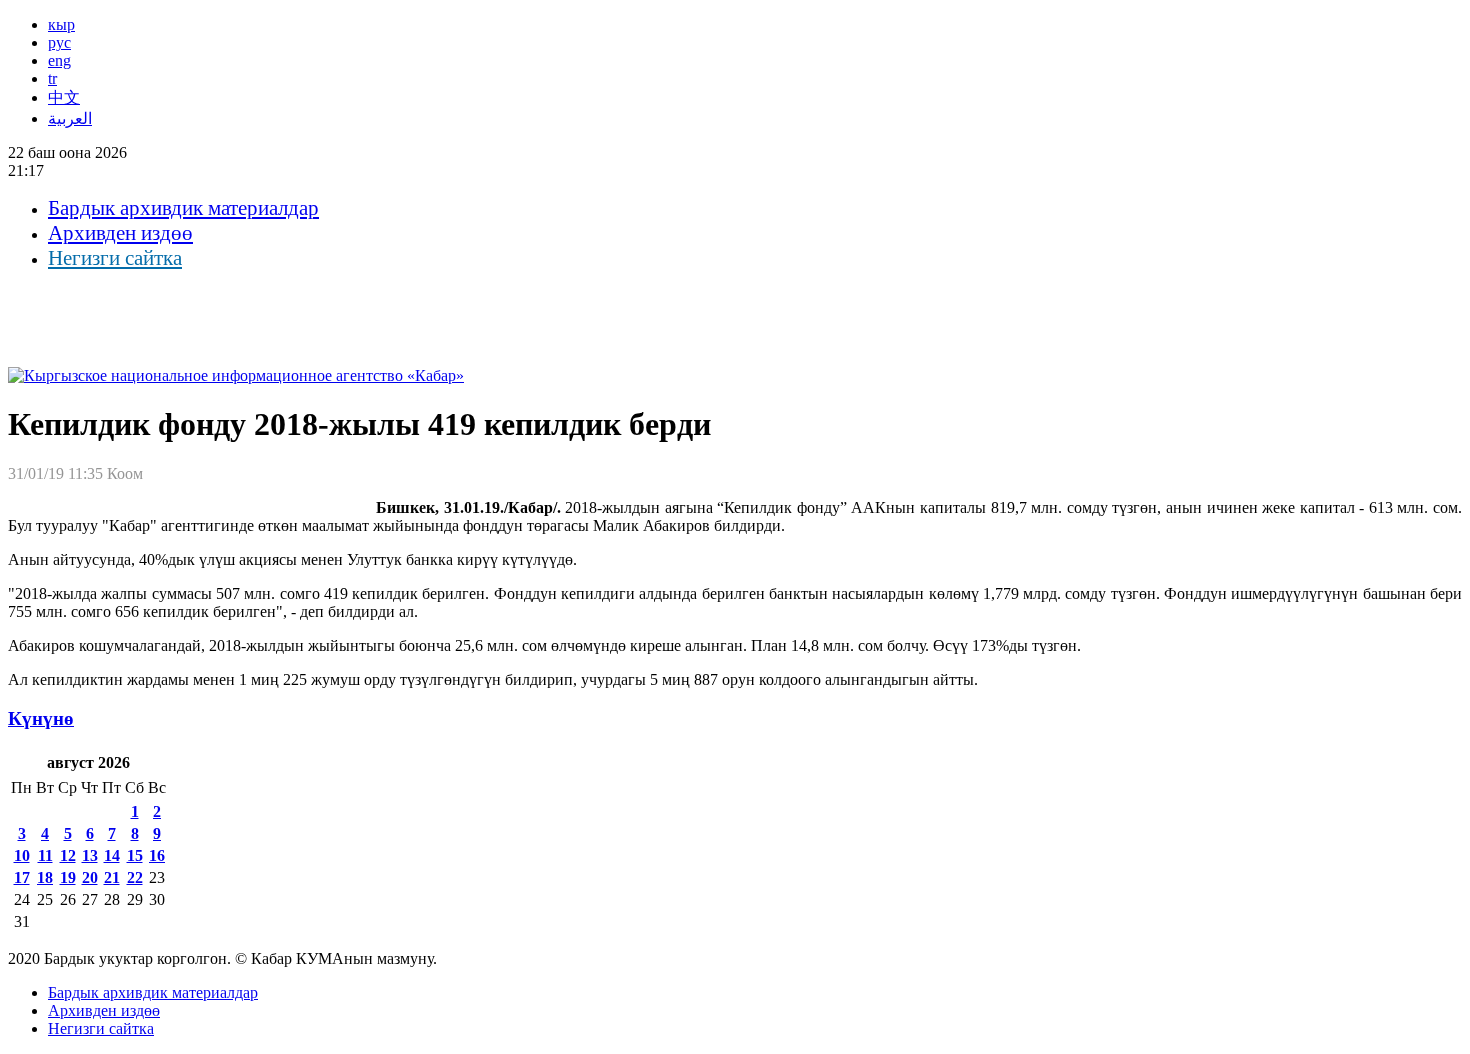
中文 (64, 97)
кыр (61, 24)
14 (112, 855)
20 (90, 877)
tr (52, 78)
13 (90, 855)
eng (59, 60)
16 (157, 855)
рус (59, 42)
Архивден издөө (120, 233)
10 (22, 855)
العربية (70, 118)
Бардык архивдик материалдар (183, 208)
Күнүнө (41, 718)
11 (45, 855)
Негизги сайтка (115, 258)
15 (135, 855)
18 (45, 877)
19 (68, 877)
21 (112, 877)
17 (22, 877)
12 (68, 855)
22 (135, 877)
